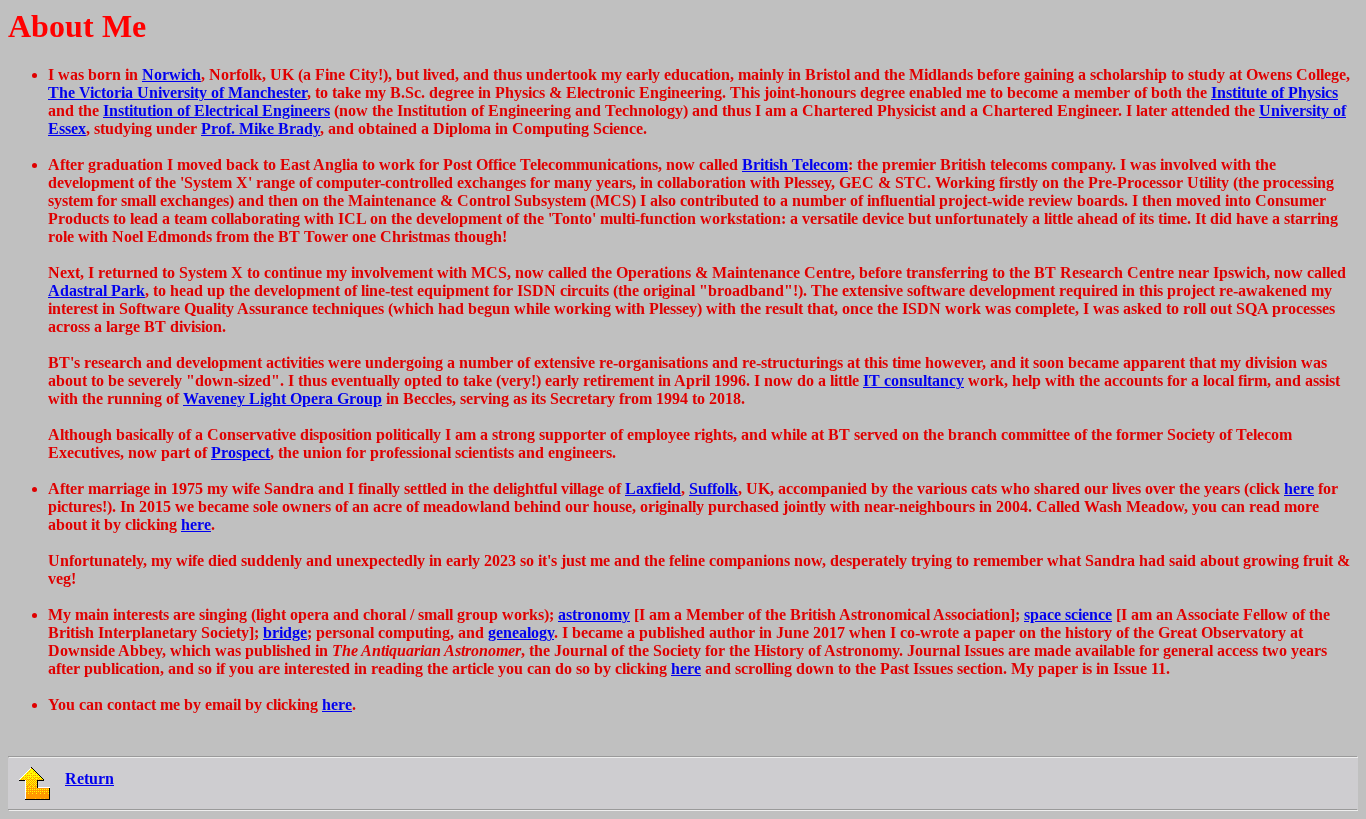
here (1299, 488)
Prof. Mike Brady (260, 128)
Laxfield (653, 488)
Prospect (240, 452)
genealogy (521, 632)
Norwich (171, 74)
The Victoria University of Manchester (177, 92)
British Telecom (795, 164)
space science (1068, 614)
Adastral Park (96, 290)
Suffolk (713, 488)
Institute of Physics (1274, 92)
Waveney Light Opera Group (282, 398)
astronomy (594, 614)
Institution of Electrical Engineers (216, 110)
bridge (285, 632)
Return (89, 778)
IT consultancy (913, 380)
